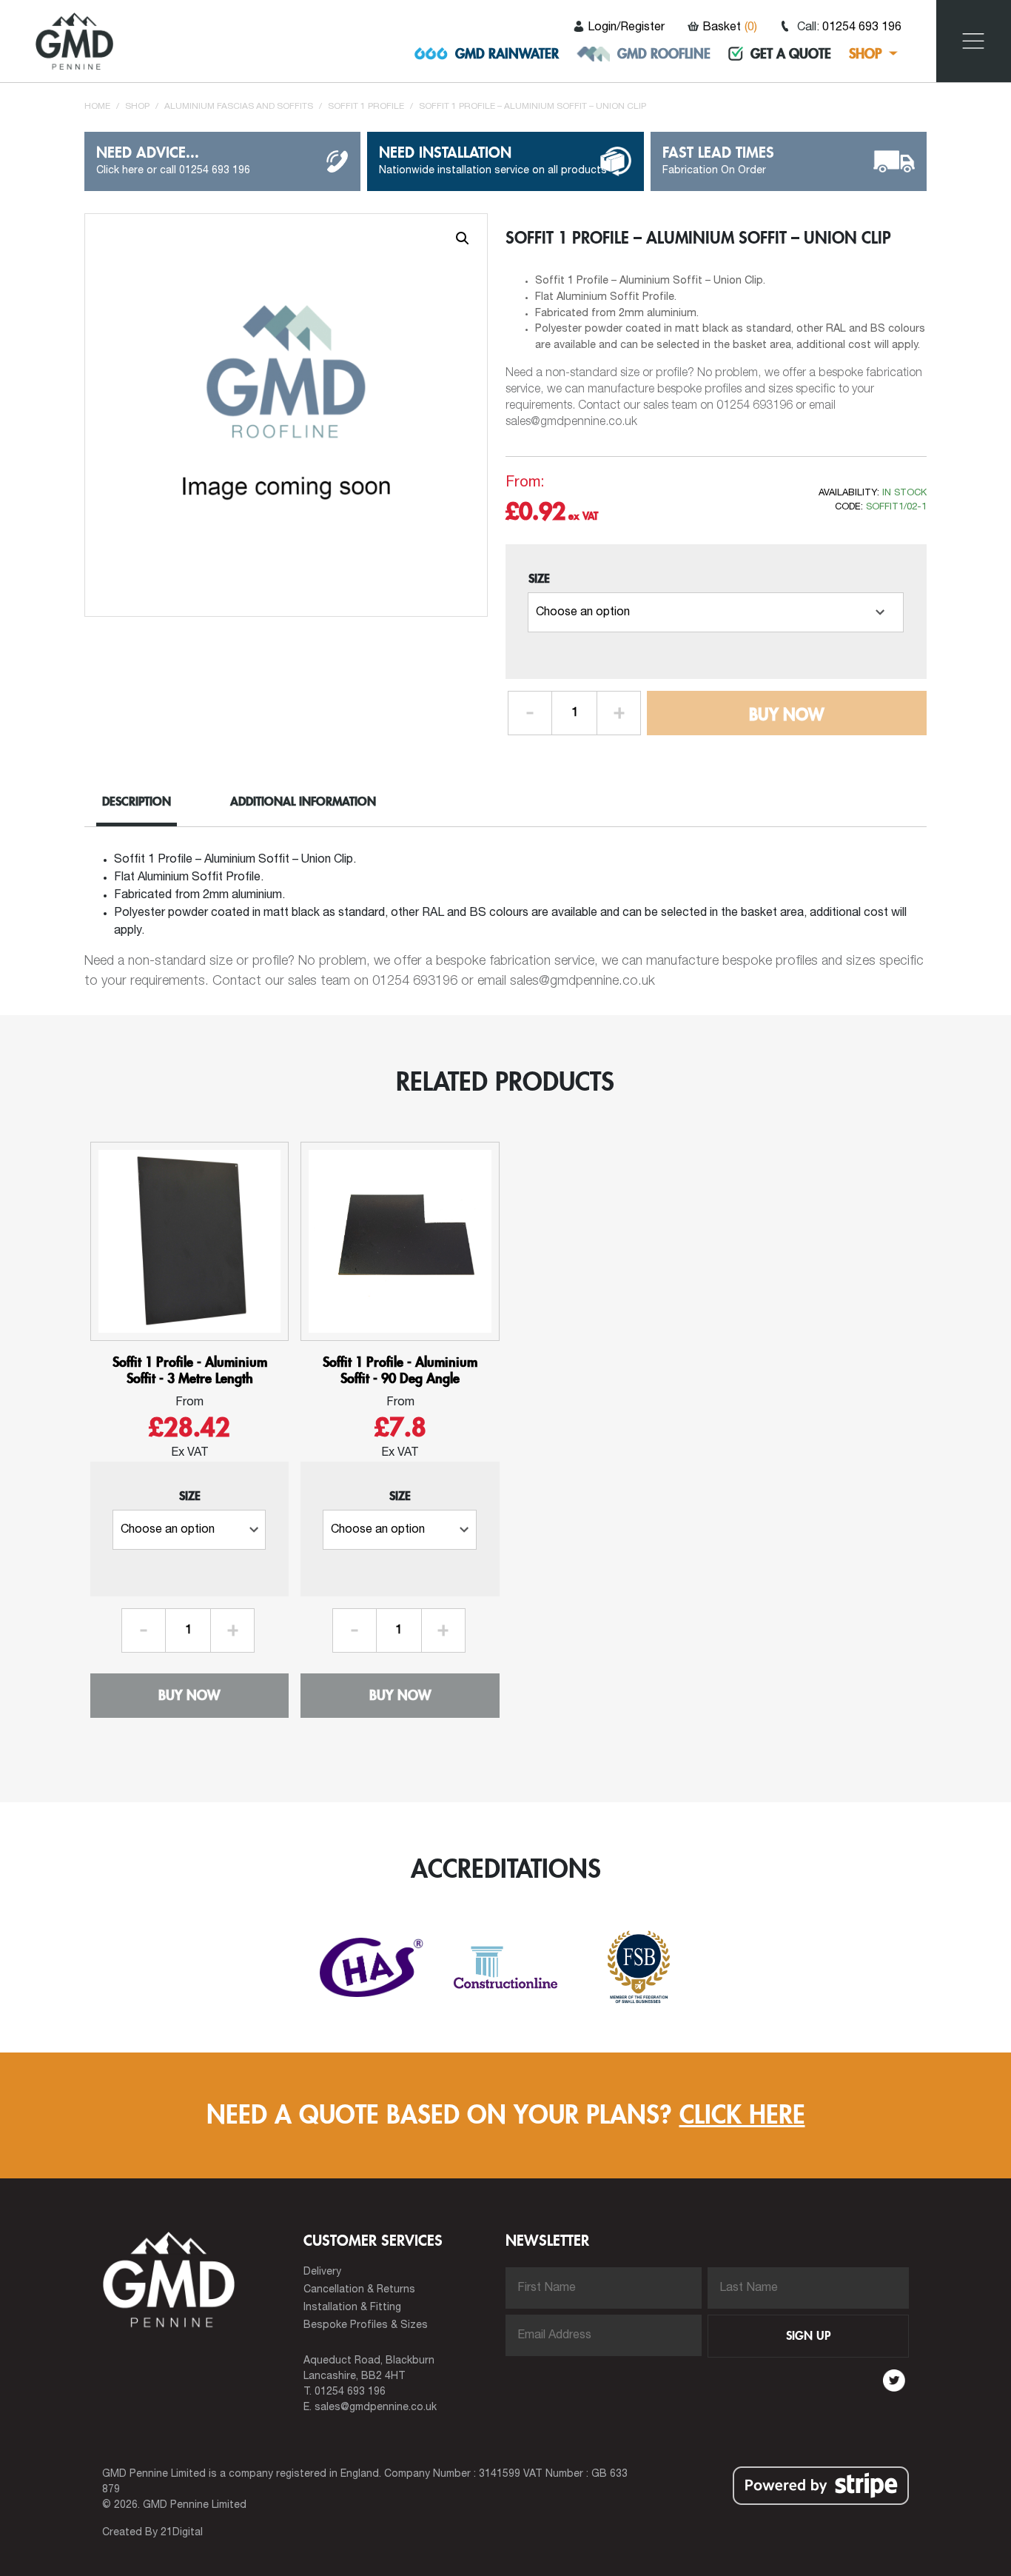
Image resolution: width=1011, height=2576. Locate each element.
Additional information (303, 802)
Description (137, 802)
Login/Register (626, 27)
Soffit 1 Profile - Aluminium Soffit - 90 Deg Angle (400, 1370)
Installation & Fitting (352, 2308)
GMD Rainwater (507, 54)
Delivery (322, 2272)
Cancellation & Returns (359, 2290)
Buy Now (786, 715)
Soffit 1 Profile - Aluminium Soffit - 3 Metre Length (190, 1370)
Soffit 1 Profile (366, 106)
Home (97, 106)
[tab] (148, 804)
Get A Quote (791, 54)
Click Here (742, 2115)
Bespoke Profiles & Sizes (366, 2325)
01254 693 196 (862, 27)
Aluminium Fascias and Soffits (239, 106)
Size (539, 579)
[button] (463, 238)
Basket (730, 27)
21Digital (182, 2533)
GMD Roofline (664, 54)
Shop (866, 54)
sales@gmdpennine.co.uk (376, 2408)
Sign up (808, 2336)
